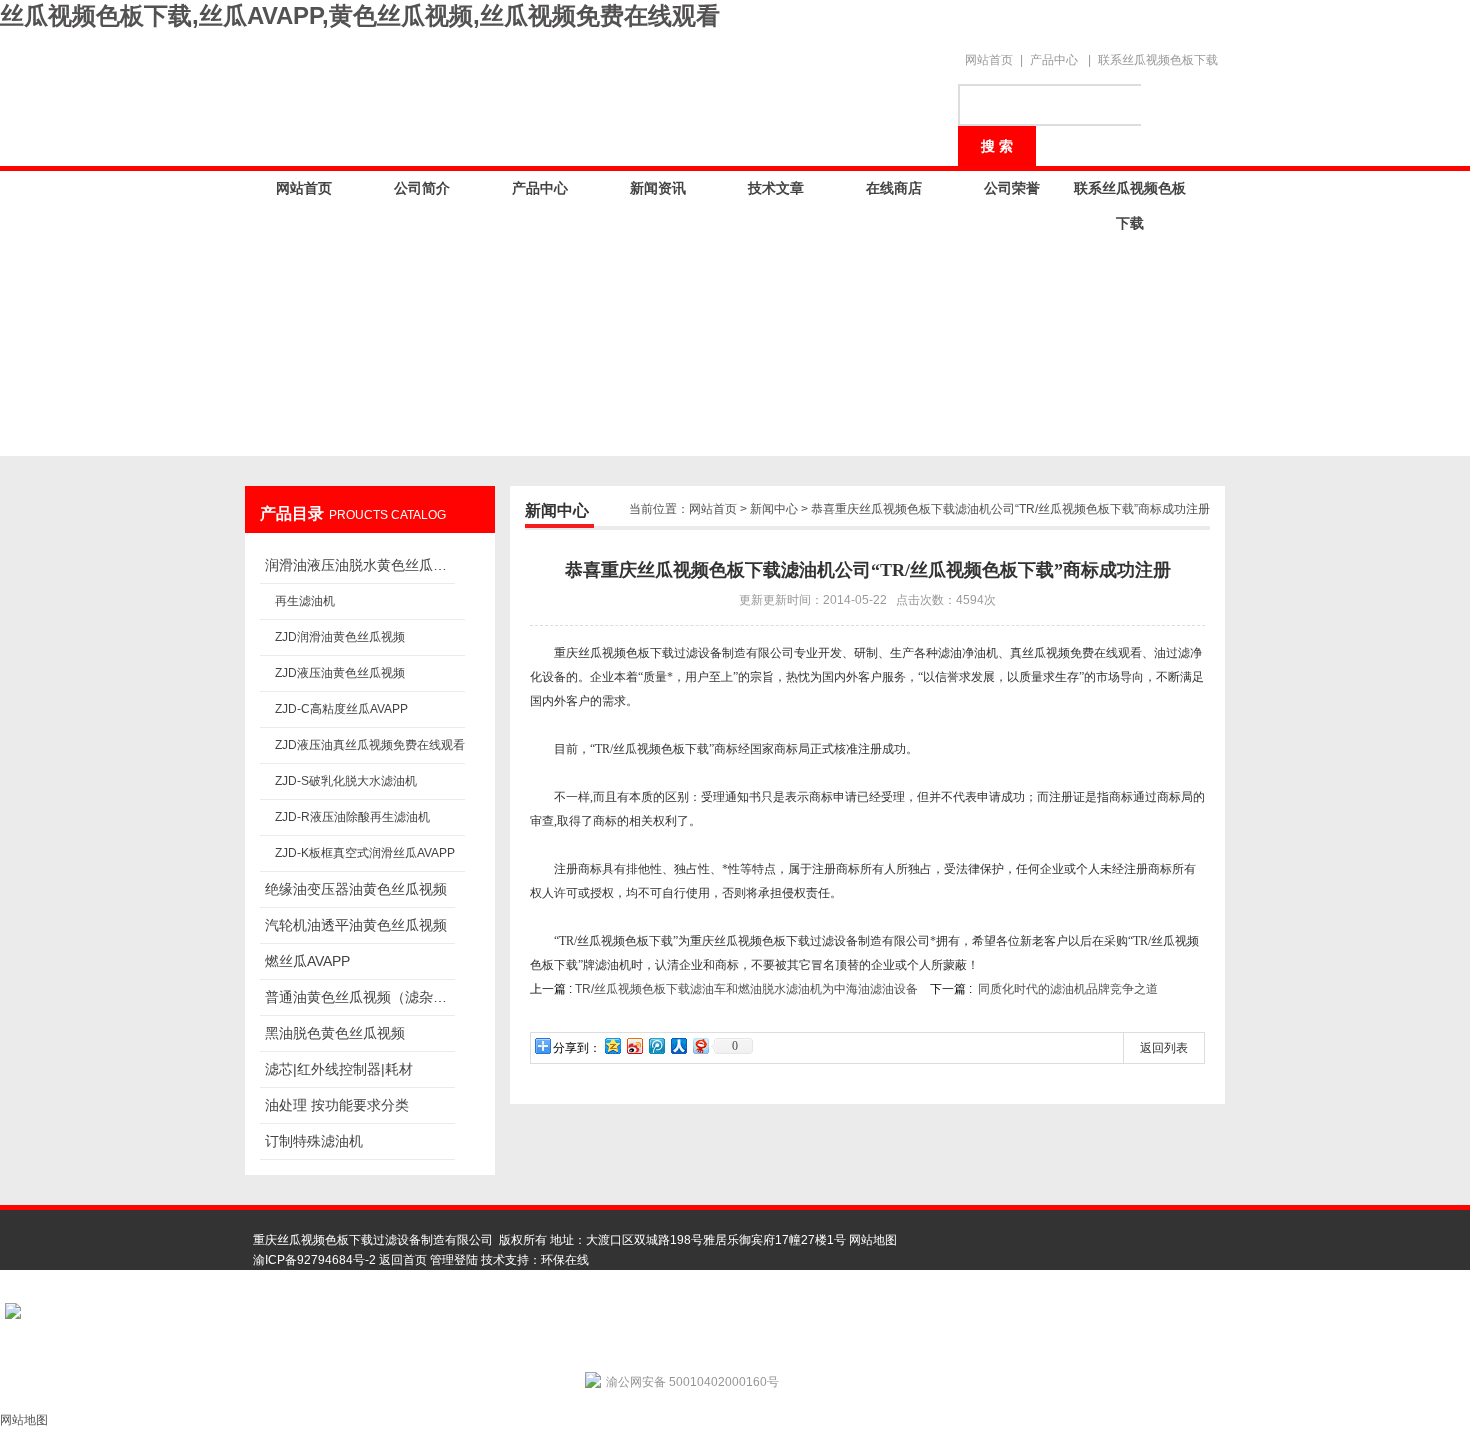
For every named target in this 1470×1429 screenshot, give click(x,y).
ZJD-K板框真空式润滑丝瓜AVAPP (365, 853)
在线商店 (894, 188)
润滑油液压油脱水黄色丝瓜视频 (360, 565)
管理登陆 (454, 1260)
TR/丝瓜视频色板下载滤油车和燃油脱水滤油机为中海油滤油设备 (746, 989)
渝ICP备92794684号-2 (314, 1260)
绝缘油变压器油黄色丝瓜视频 (356, 889)
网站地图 (873, 1240)
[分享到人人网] (678, 1045)
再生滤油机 (305, 601)
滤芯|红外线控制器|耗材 (339, 1069)
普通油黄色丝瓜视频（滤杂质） (360, 997)
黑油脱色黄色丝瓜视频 (335, 1033)
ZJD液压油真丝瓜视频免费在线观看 (370, 745)
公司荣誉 (1012, 188)
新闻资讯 (658, 188)
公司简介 (422, 188)
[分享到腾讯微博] (656, 1045)
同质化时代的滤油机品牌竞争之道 (1068, 989)
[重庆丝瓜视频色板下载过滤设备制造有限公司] (595, 92)
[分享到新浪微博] (634, 1045)
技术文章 (776, 188)
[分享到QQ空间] (612, 1045)
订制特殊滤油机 (314, 1141)
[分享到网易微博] (700, 1045)
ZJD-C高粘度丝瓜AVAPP (341, 709)
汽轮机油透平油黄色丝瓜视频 (356, 925)
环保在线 (565, 1260)
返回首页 (403, 1260)
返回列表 (1164, 1048)
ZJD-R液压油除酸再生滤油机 (352, 817)
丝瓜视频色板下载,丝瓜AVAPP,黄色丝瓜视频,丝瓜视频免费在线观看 (360, 15)
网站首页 (989, 60)
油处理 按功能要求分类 (337, 1105)
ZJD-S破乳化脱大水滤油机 (346, 781)
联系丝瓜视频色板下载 (1158, 60)
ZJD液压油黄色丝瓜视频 (340, 673)
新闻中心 (774, 509)
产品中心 (1054, 60)
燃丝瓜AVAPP (307, 961)
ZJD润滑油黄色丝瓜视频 (340, 637)
